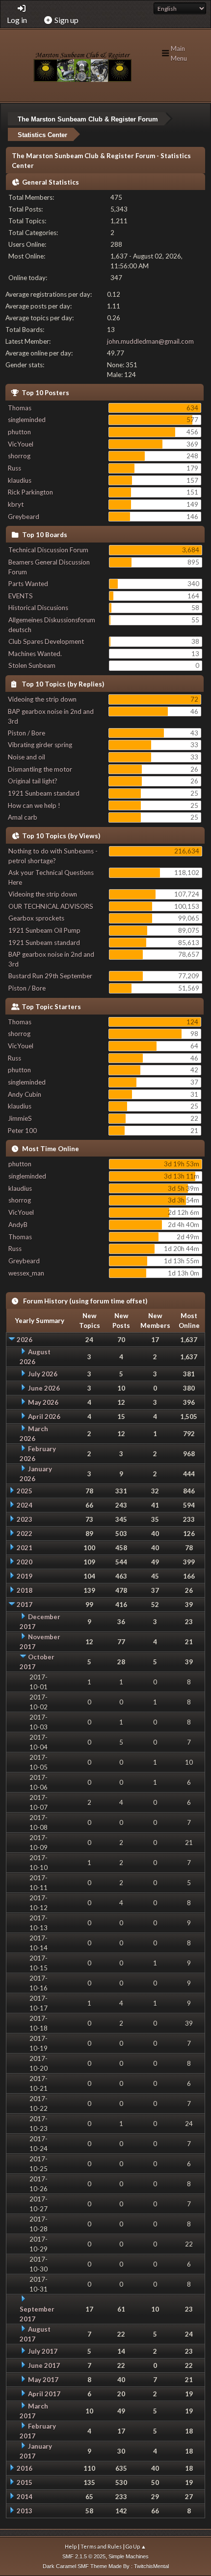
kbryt (16, 504)
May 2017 (43, 2380)
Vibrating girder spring (40, 745)
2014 (25, 2497)
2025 (25, 1491)
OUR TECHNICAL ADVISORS (51, 906)
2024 (25, 1505)
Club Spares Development (46, 641)
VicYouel (21, 444)
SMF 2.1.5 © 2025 (84, 2556)
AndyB (18, 1225)
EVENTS (21, 596)
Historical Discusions (38, 608)
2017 (25, 1605)
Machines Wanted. (35, 654)
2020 (25, 1562)
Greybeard (24, 517)
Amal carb (23, 817)
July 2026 (43, 1374)
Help (71, 2546)
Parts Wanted (28, 584)
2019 (25, 1576)
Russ (14, 468)
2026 (25, 1340)
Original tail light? (33, 781)
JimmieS (20, 1118)
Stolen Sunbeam (32, 665)
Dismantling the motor (40, 769)
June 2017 (44, 2365)
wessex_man (26, 1273)
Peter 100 (22, 1131)
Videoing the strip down (42, 699)
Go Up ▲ (136, 2546)
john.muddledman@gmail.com (150, 341)
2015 (25, 2482)
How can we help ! (34, 805)
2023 (25, 1519)
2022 (25, 1534)
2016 (25, 2468)
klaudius (20, 480)
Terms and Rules (101, 2546)
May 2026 (43, 1402)
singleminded (27, 420)
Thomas (20, 408)
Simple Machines (129, 2556)
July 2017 (43, 2351)
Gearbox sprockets (36, 918)
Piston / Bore (26, 733)
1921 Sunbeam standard (44, 793)
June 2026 (44, 1388)
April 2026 (44, 1417)
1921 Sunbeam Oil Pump (44, 930)
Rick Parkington (30, 492)
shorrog (19, 456)
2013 (25, 2511)
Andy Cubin (25, 1094)
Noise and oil (26, 757)
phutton (19, 432)
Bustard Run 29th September (50, 976)
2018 (25, 1590)
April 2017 (44, 2394)
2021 (25, 1548)
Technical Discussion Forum (48, 550)
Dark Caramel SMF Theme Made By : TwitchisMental (106, 2566)
